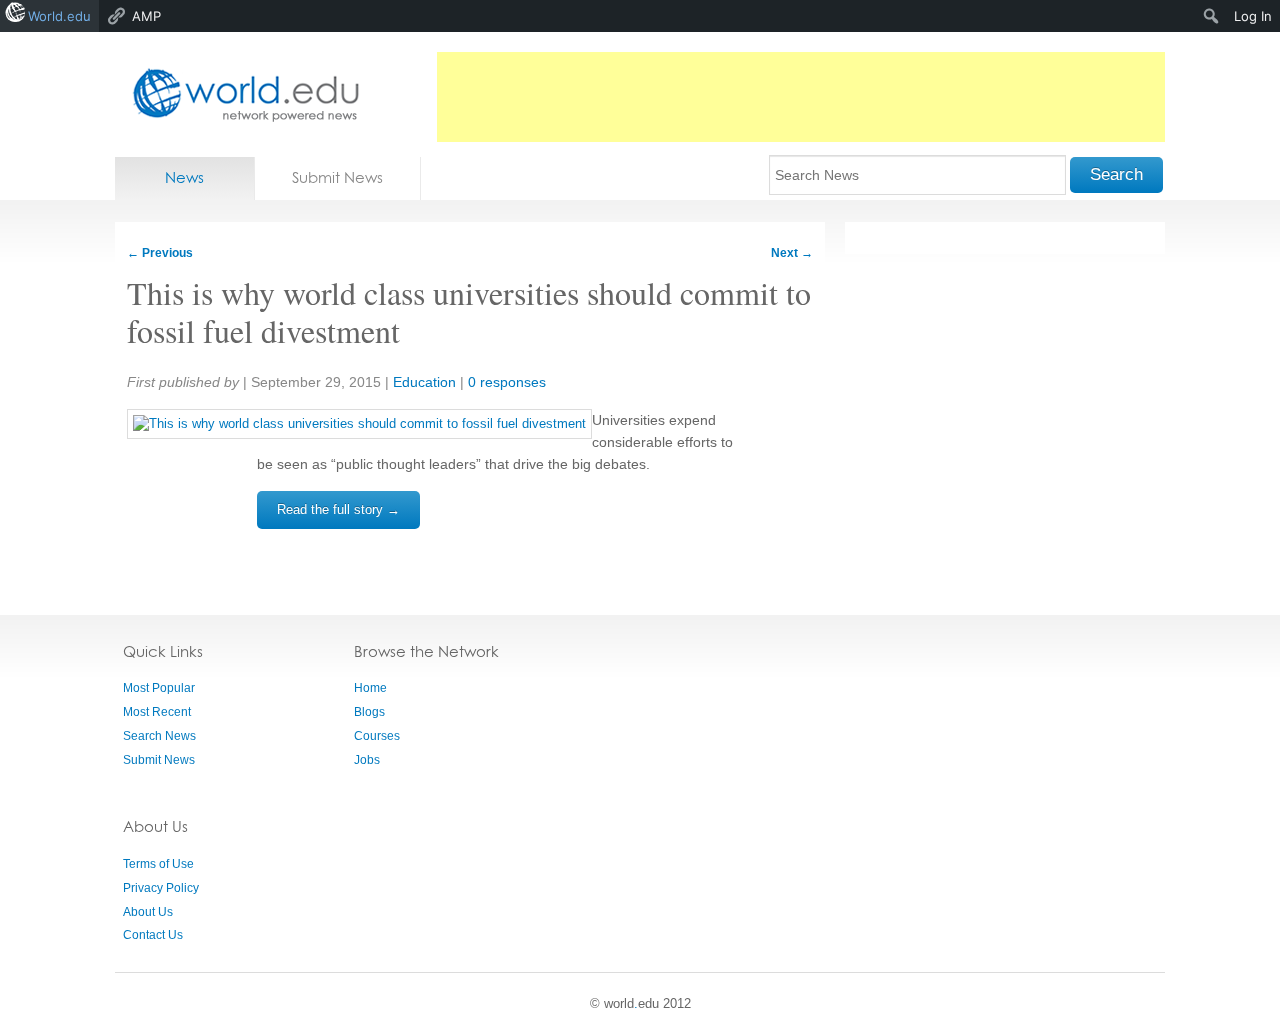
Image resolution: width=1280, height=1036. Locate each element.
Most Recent (157, 712)
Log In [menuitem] (1253, 16)
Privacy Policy (161, 888)
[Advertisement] (801, 97)
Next (792, 253)
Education (424, 382)
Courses (377, 736)
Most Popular (159, 688)
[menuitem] (1211, 16)
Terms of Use (158, 864)
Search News (159, 736)
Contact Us (153, 935)
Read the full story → (338, 509)
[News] (240, 94)
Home (370, 688)
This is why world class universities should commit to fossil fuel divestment (469, 311)
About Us (148, 912)
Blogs (369, 712)
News (184, 177)
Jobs (367, 760)
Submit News (337, 177)
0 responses (507, 382)
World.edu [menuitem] (59, 16)
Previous (160, 253)
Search (1116, 174)
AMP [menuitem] (146, 16)
